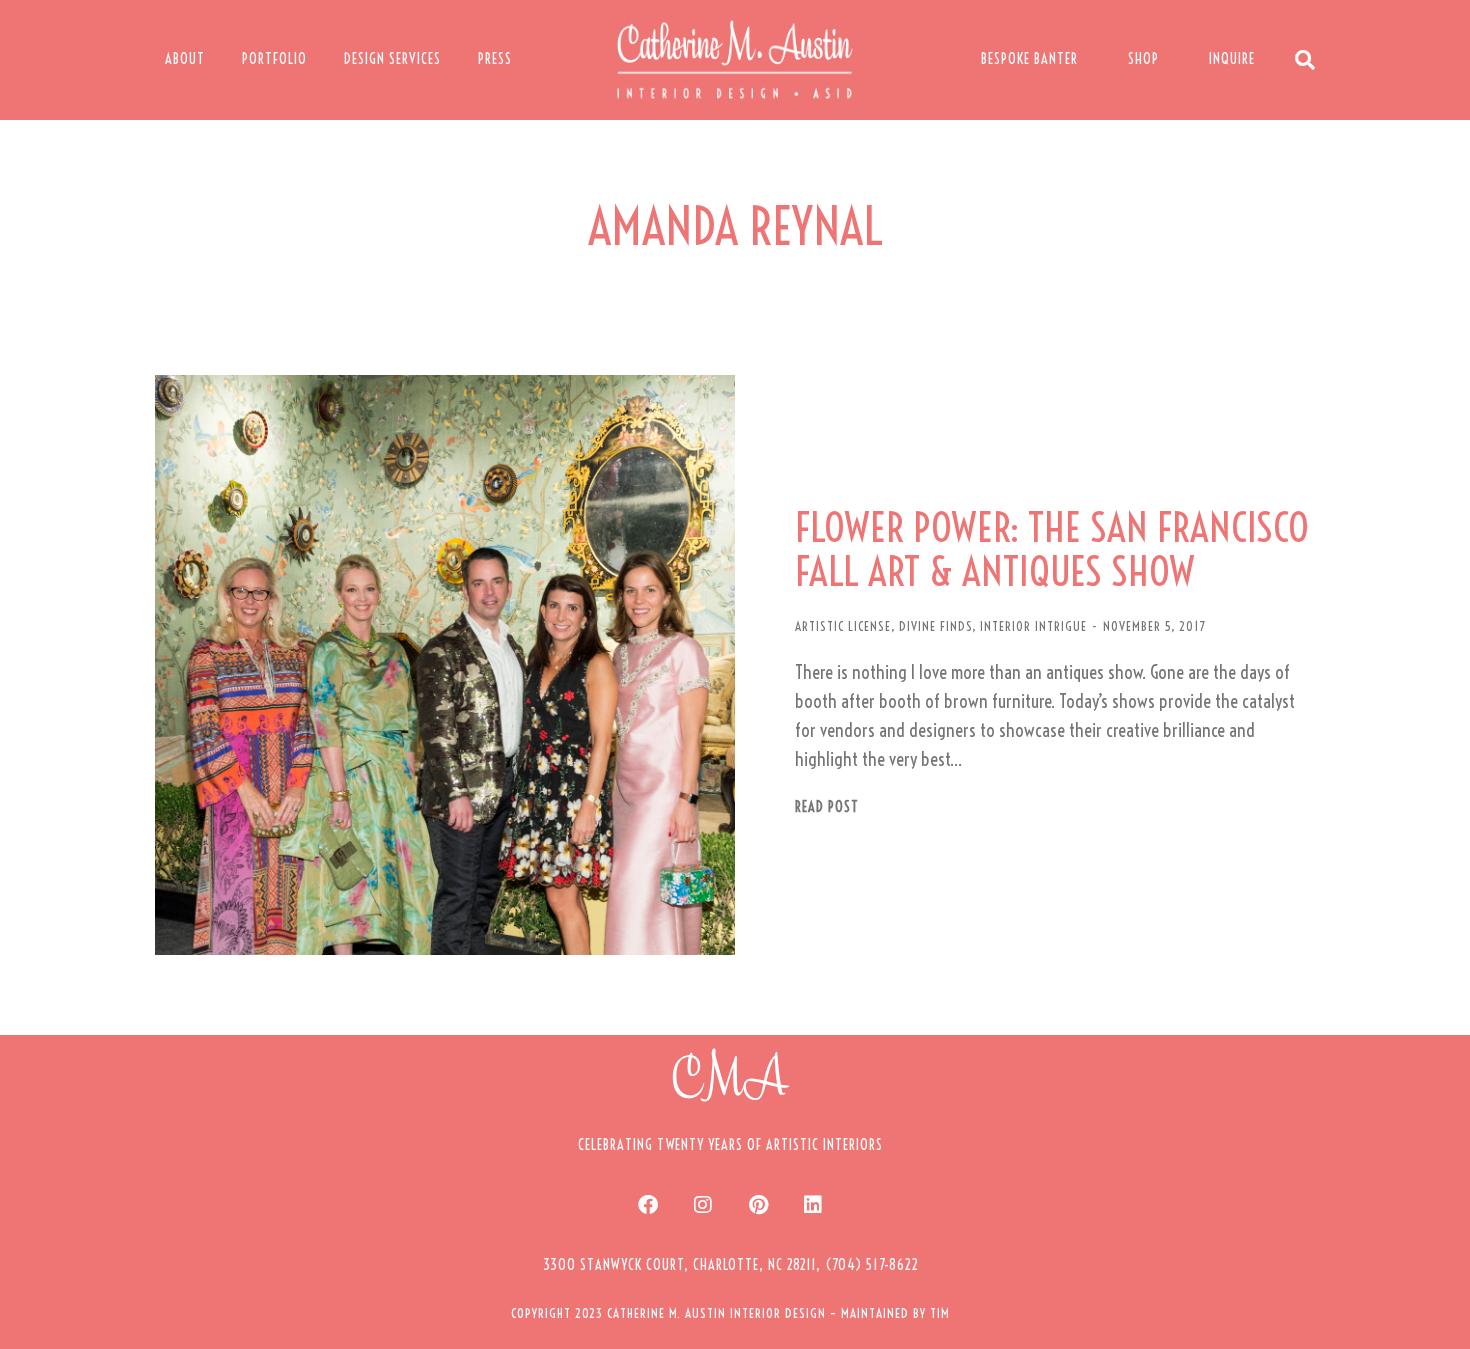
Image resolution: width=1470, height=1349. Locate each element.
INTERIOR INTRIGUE (1033, 626)
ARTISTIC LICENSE (843, 626)
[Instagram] (703, 1205)
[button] (731, 1265)
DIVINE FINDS (935, 626)
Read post (827, 807)
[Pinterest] (758, 1205)
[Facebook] (648, 1205)
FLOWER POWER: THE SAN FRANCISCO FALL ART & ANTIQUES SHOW (1052, 550)
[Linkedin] (813, 1205)
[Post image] (445, 665)
